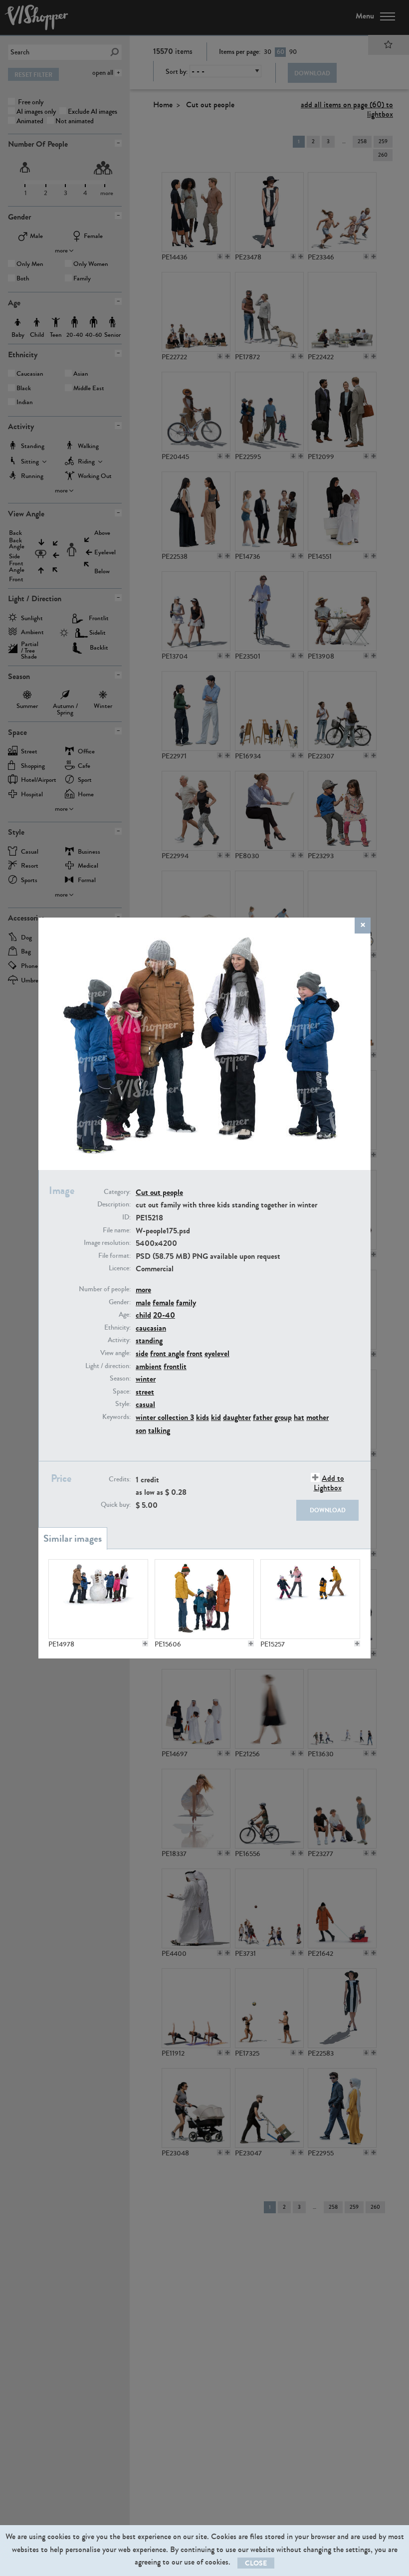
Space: (122, 1392)
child (143, 1315)
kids (203, 1417)
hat (299, 1417)
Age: (125, 1315)
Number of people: (105, 1289)
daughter (237, 1417)
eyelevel (217, 1353)
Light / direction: (108, 1366)
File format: (114, 1256)
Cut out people (159, 1192)
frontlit (175, 1366)
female (163, 1302)
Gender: (120, 1302)
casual (145, 1404)
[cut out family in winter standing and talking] (204, 1599)
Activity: (119, 1340)
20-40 (164, 1315)
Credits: (120, 1479)
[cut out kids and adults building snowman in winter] (98, 1599)
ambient (149, 1366)
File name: (117, 1230)
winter (146, 1379)
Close (256, 2563)
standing (149, 1340)
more (143, 1289)
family (186, 1302)
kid (216, 1417)
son (141, 1430)
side (142, 1353)
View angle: (115, 1353)
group (283, 1417)
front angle (167, 1353)
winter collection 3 (165, 1417)
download (328, 1510)
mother (317, 1417)
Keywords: (116, 1417)
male (143, 1302)
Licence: (120, 1268)
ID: (126, 1217)
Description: (114, 1204)
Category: (117, 1192)
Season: (120, 1379)
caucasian (151, 1328)
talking (159, 1430)
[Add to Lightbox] (145, 1643)
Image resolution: (107, 1243)
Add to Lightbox (329, 1483)
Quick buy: (116, 1505)
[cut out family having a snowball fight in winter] (310, 1599)
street (145, 1392)
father (263, 1417)
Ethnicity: (117, 1328)
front (195, 1353)
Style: (123, 1404)
